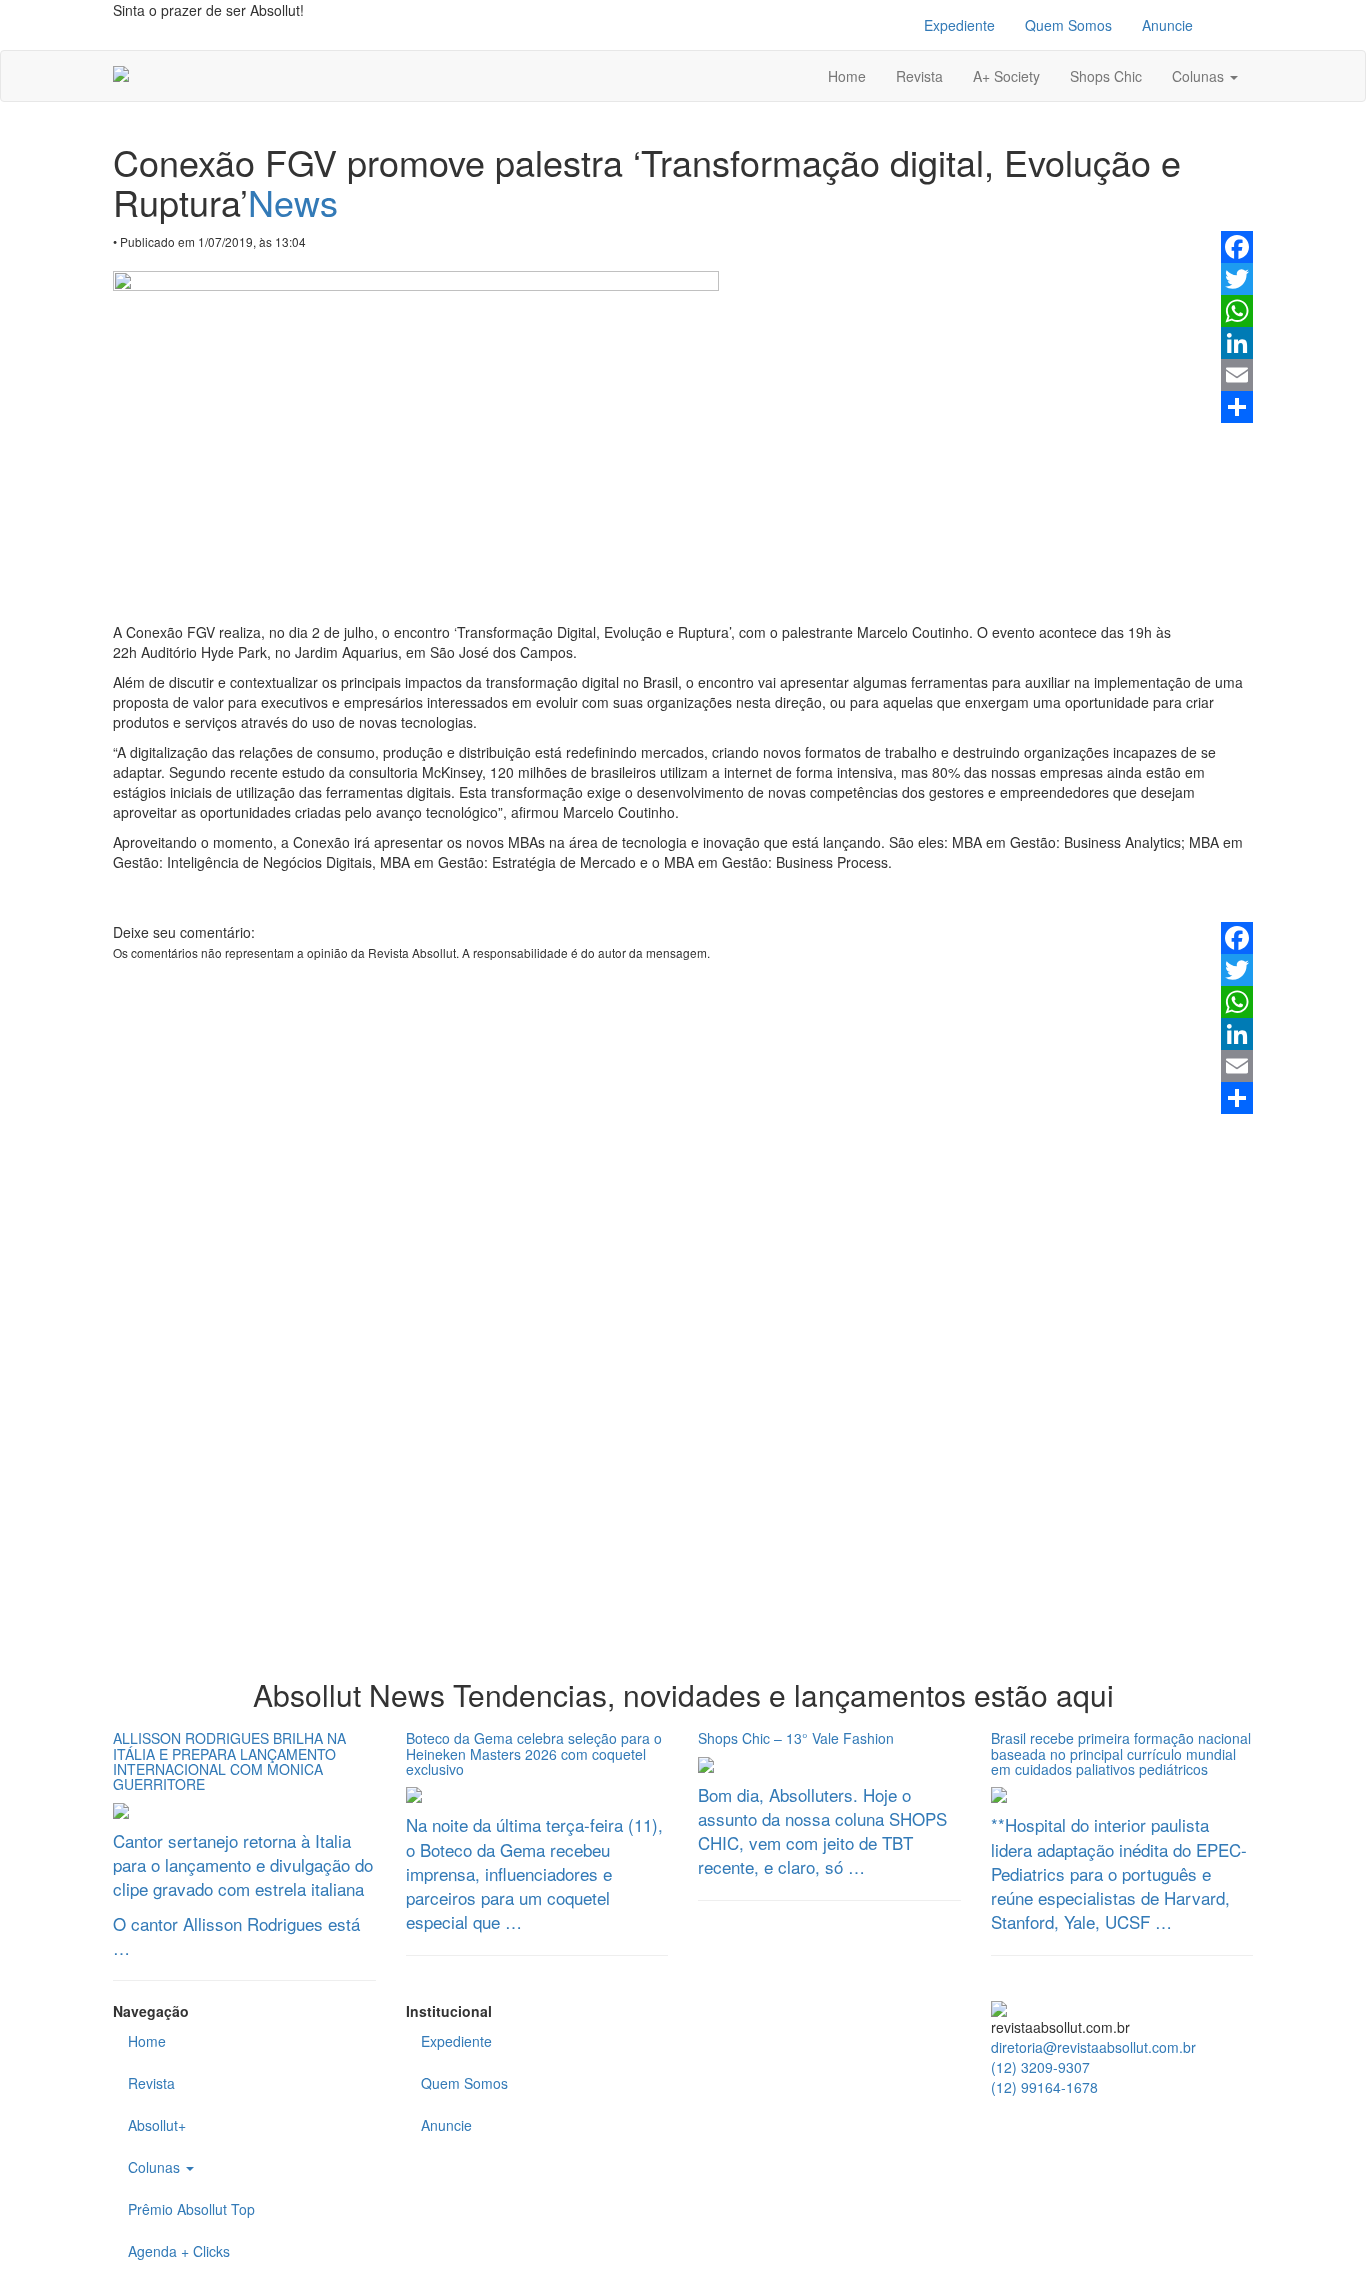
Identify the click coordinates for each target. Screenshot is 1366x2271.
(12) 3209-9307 (1040, 2067)
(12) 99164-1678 (1044, 2087)
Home (847, 76)
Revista (919, 76)
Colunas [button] (1200, 76)
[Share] (1237, 407)
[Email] (1237, 375)
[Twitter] (1237, 279)
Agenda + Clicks (179, 2251)
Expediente (959, 25)
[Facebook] (1237, 247)
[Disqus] (683, 1364)
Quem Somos (1068, 25)
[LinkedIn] (1237, 343)
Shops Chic (1106, 76)
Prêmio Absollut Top (191, 2209)
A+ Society (1006, 76)
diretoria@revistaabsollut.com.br (1093, 2047)
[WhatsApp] (1237, 311)
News (293, 201)
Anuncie (1167, 25)
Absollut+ (157, 2125)
